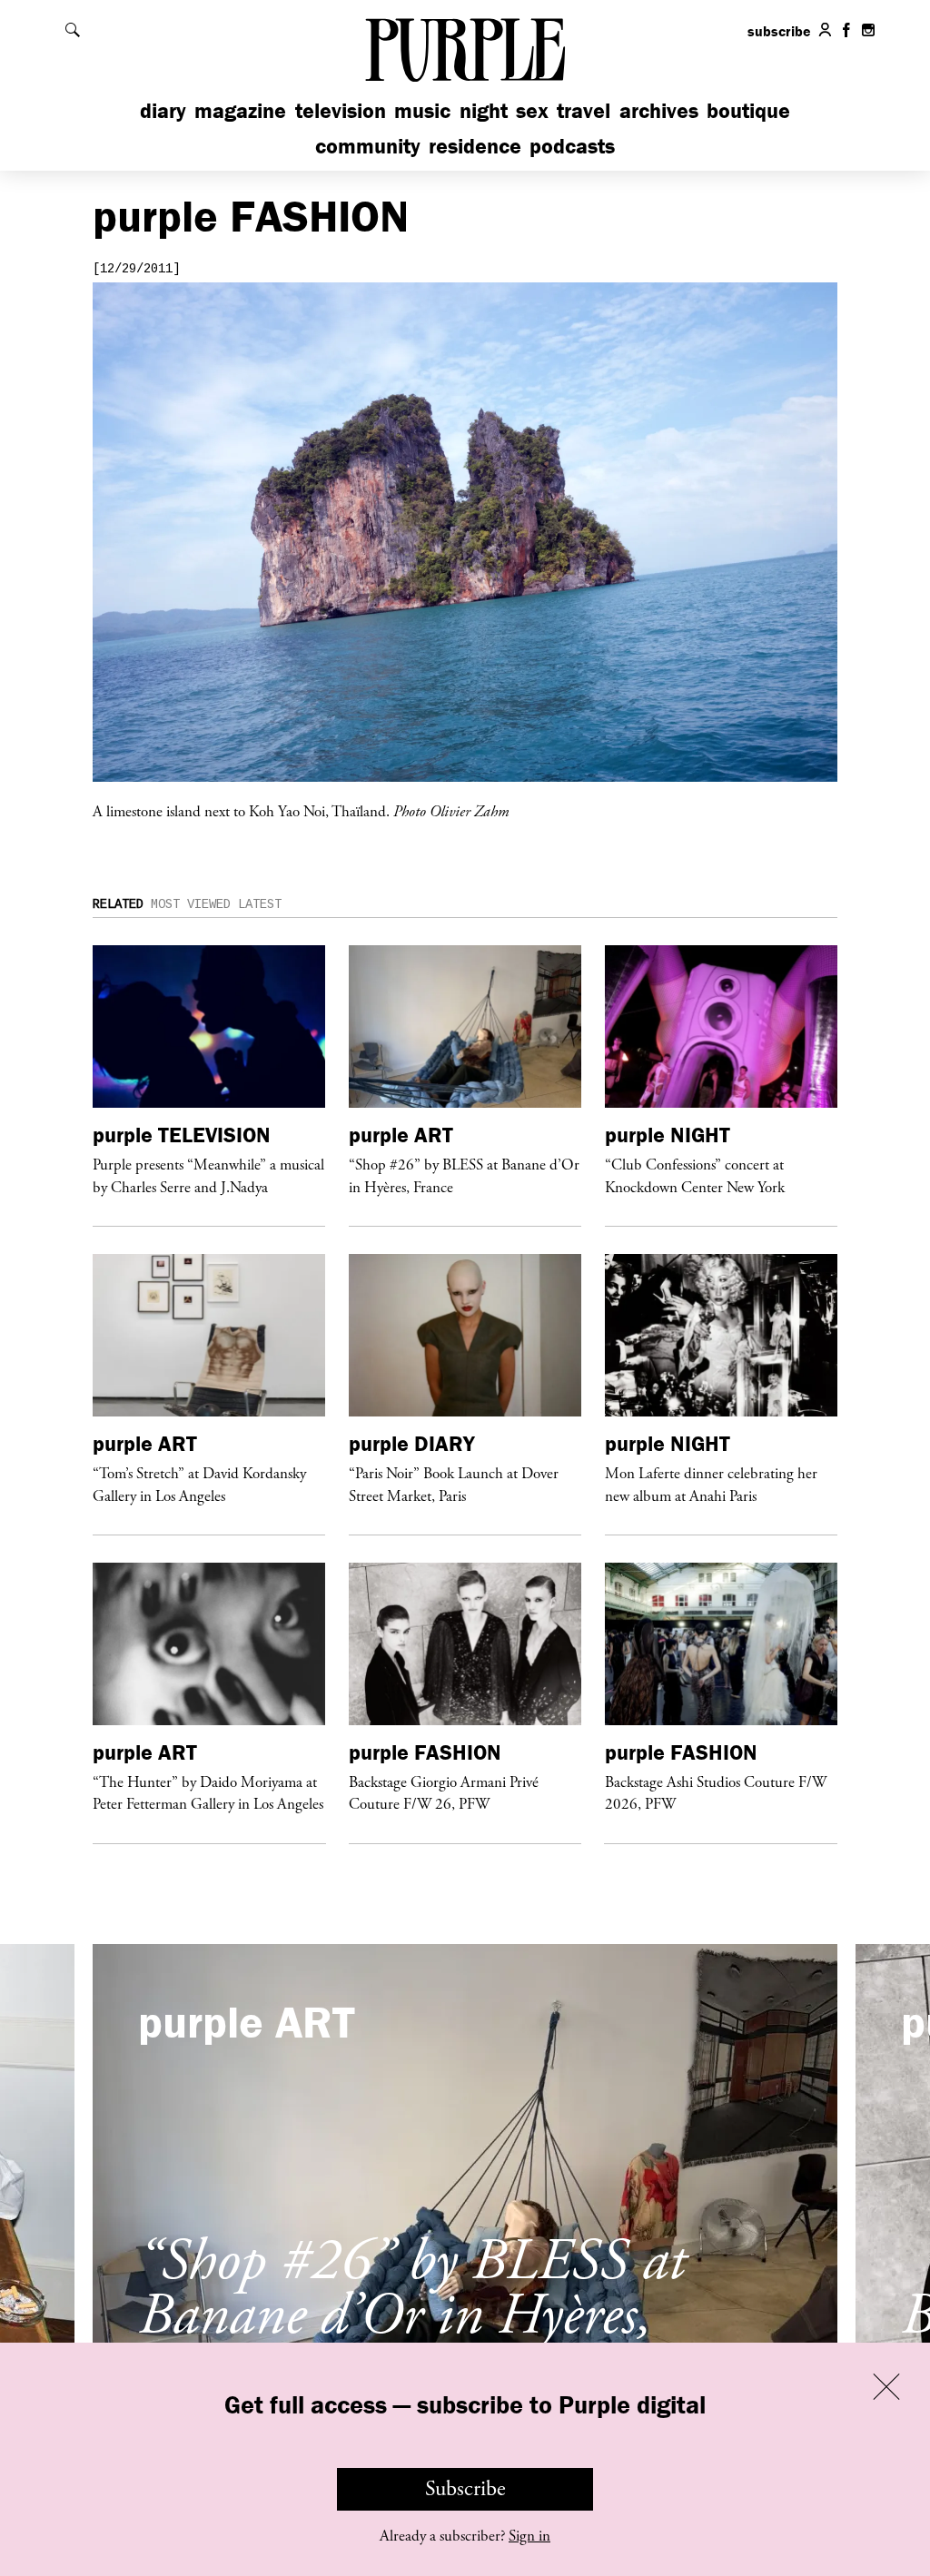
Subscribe (465, 2489)
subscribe (779, 31)
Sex (532, 110)
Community (368, 146)
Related (118, 904)
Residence (475, 146)
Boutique (748, 110)
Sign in (529, 2536)
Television (341, 110)
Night (484, 110)
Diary (163, 110)
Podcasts (572, 146)
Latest (260, 904)
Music (422, 110)
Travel (584, 110)
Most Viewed (191, 904)
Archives (659, 110)
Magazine (240, 110)
